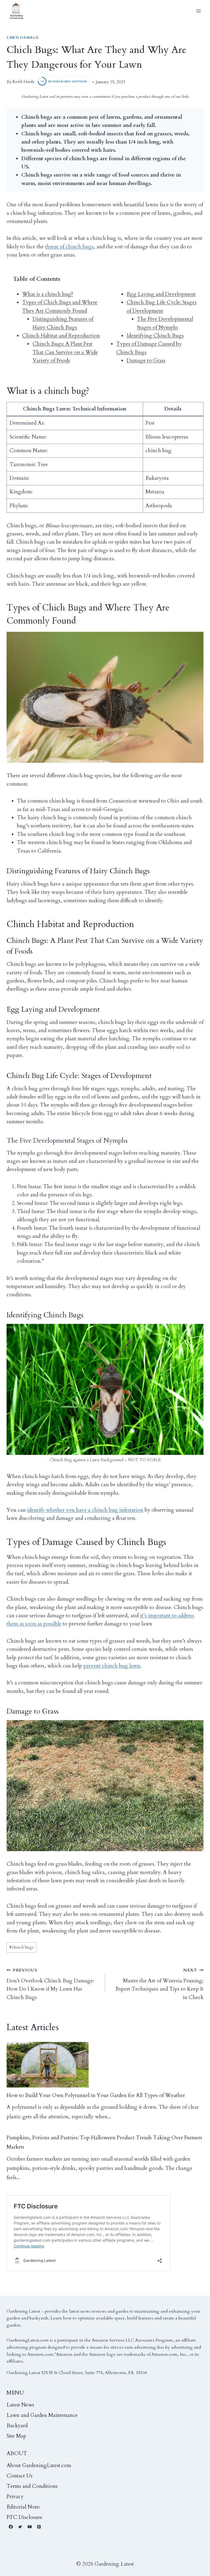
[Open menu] (198, 11)
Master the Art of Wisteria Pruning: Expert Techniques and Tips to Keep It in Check (159, 1984)
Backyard (17, 2426)
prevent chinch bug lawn (112, 1666)
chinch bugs (21, 1947)
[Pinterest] (39, 2527)
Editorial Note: (23, 2507)
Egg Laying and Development (161, 294)
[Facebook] (11, 2527)
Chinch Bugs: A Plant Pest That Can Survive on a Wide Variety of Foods (65, 352)
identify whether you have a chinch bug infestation (85, 1510)
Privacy (15, 2497)
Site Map (16, 2436)
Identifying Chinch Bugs (155, 336)
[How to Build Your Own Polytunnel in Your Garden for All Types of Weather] (48, 2065)
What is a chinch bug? (48, 294)
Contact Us (20, 2476)
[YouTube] (30, 2527)
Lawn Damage (23, 38)
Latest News (20, 2405)
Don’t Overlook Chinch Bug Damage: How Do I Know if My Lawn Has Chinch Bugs (50, 1984)
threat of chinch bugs (69, 247)
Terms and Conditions (32, 2486)
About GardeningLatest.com (39, 2465)
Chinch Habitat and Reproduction (61, 336)
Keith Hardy (24, 82)
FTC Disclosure (24, 2517)
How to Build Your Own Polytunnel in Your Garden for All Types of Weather (96, 2095)
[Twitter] (20, 2527)
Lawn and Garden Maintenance (42, 2415)
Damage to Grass (146, 361)
